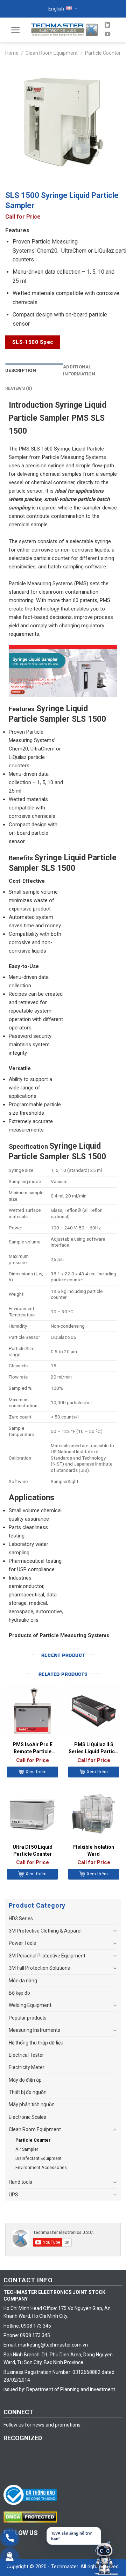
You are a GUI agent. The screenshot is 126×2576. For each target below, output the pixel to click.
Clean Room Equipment (52, 53)
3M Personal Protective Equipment (47, 1956)
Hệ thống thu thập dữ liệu (36, 2043)
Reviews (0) (19, 388)
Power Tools (22, 1943)
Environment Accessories (41, 2167)
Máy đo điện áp (25, 2080)
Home (12, 53)
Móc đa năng (23, 1981)
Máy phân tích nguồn (32, 2104)
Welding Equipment (30, 2005)
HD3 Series (21, 1918)
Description (21, 370)
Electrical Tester (26, 2055)
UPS (13, 2195)
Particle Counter (103, 53)
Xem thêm (36, 1772)
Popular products (28, 2018)
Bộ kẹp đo (19, 1993)
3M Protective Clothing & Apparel (45, 1931)
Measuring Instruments (34, 2030)
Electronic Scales (27, 2117)
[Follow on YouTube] (107, 34)
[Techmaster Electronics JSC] (64, 30)
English (56, 9)
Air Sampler (27, 2149)
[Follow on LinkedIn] (107, 25)
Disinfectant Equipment (38, 2158)
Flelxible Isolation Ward (94, 1850)
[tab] (34, 371)
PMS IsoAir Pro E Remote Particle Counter (33, 1748)
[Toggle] (115, 1931)
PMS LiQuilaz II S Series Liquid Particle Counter (94, 1748)
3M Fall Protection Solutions (39, 1968)
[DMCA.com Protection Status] (32, 2517)
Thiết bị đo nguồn (28, 2092)
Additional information (79, 371)
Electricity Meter (27, 2067)
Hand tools (20, 2182)
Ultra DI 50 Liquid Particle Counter (33, 1850)
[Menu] (16, 30)
